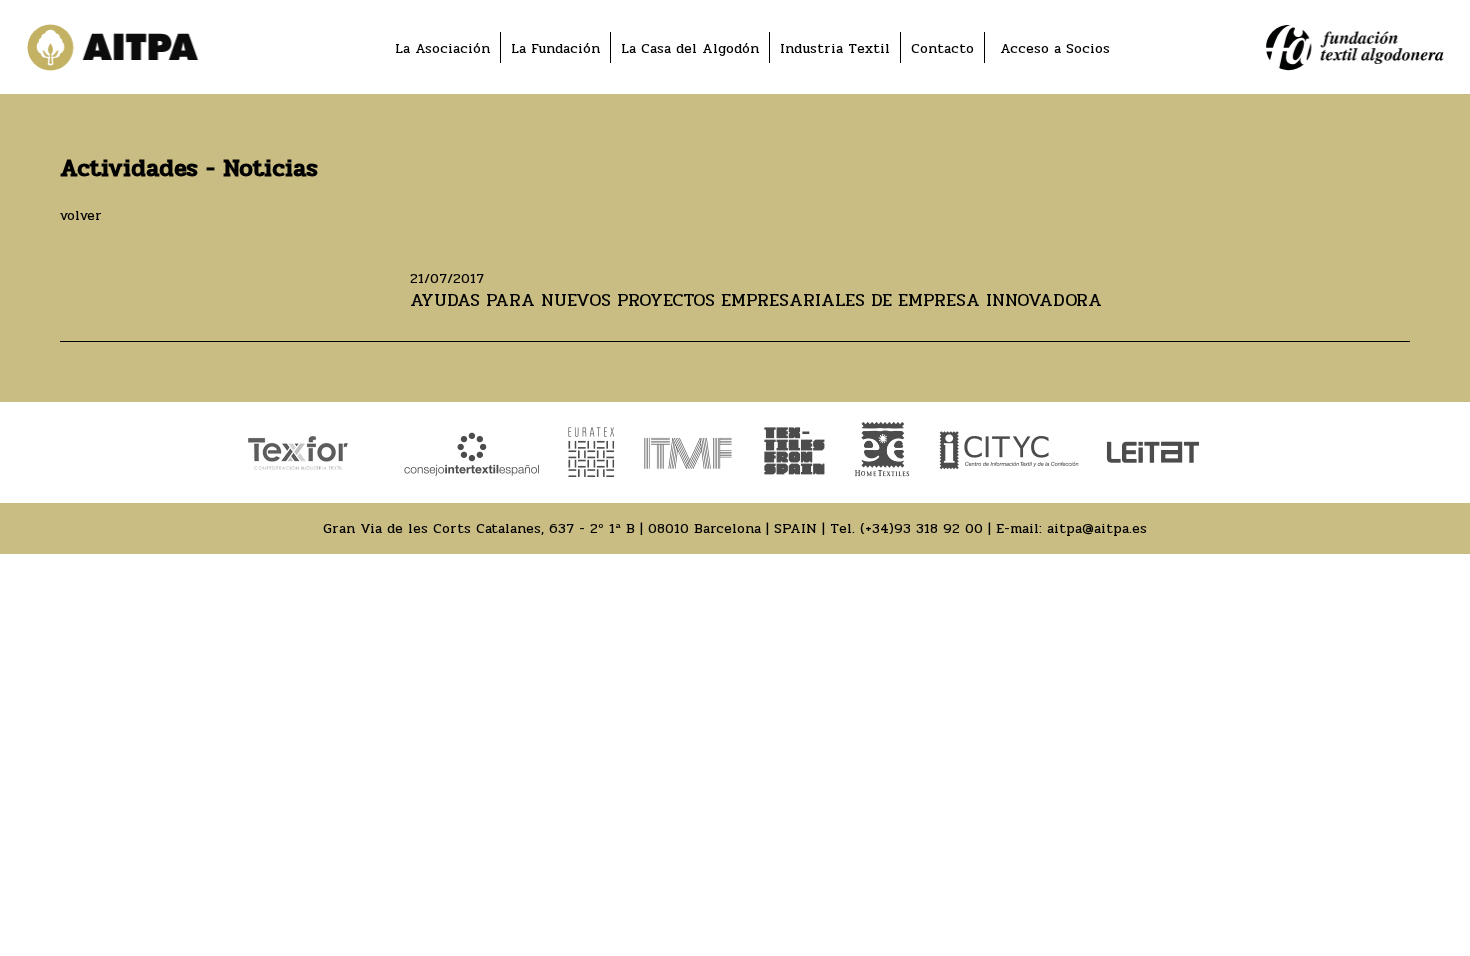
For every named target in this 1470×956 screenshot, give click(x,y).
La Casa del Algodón (690, 48)
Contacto (942, 48)
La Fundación (555, 48)
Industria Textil (835, 48)
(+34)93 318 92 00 (921, 528)
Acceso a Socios (1055, 48)
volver (81, 215)
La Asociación (442, 48)
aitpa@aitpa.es (1097, 528)
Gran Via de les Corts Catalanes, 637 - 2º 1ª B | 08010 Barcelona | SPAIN (570, 528)
